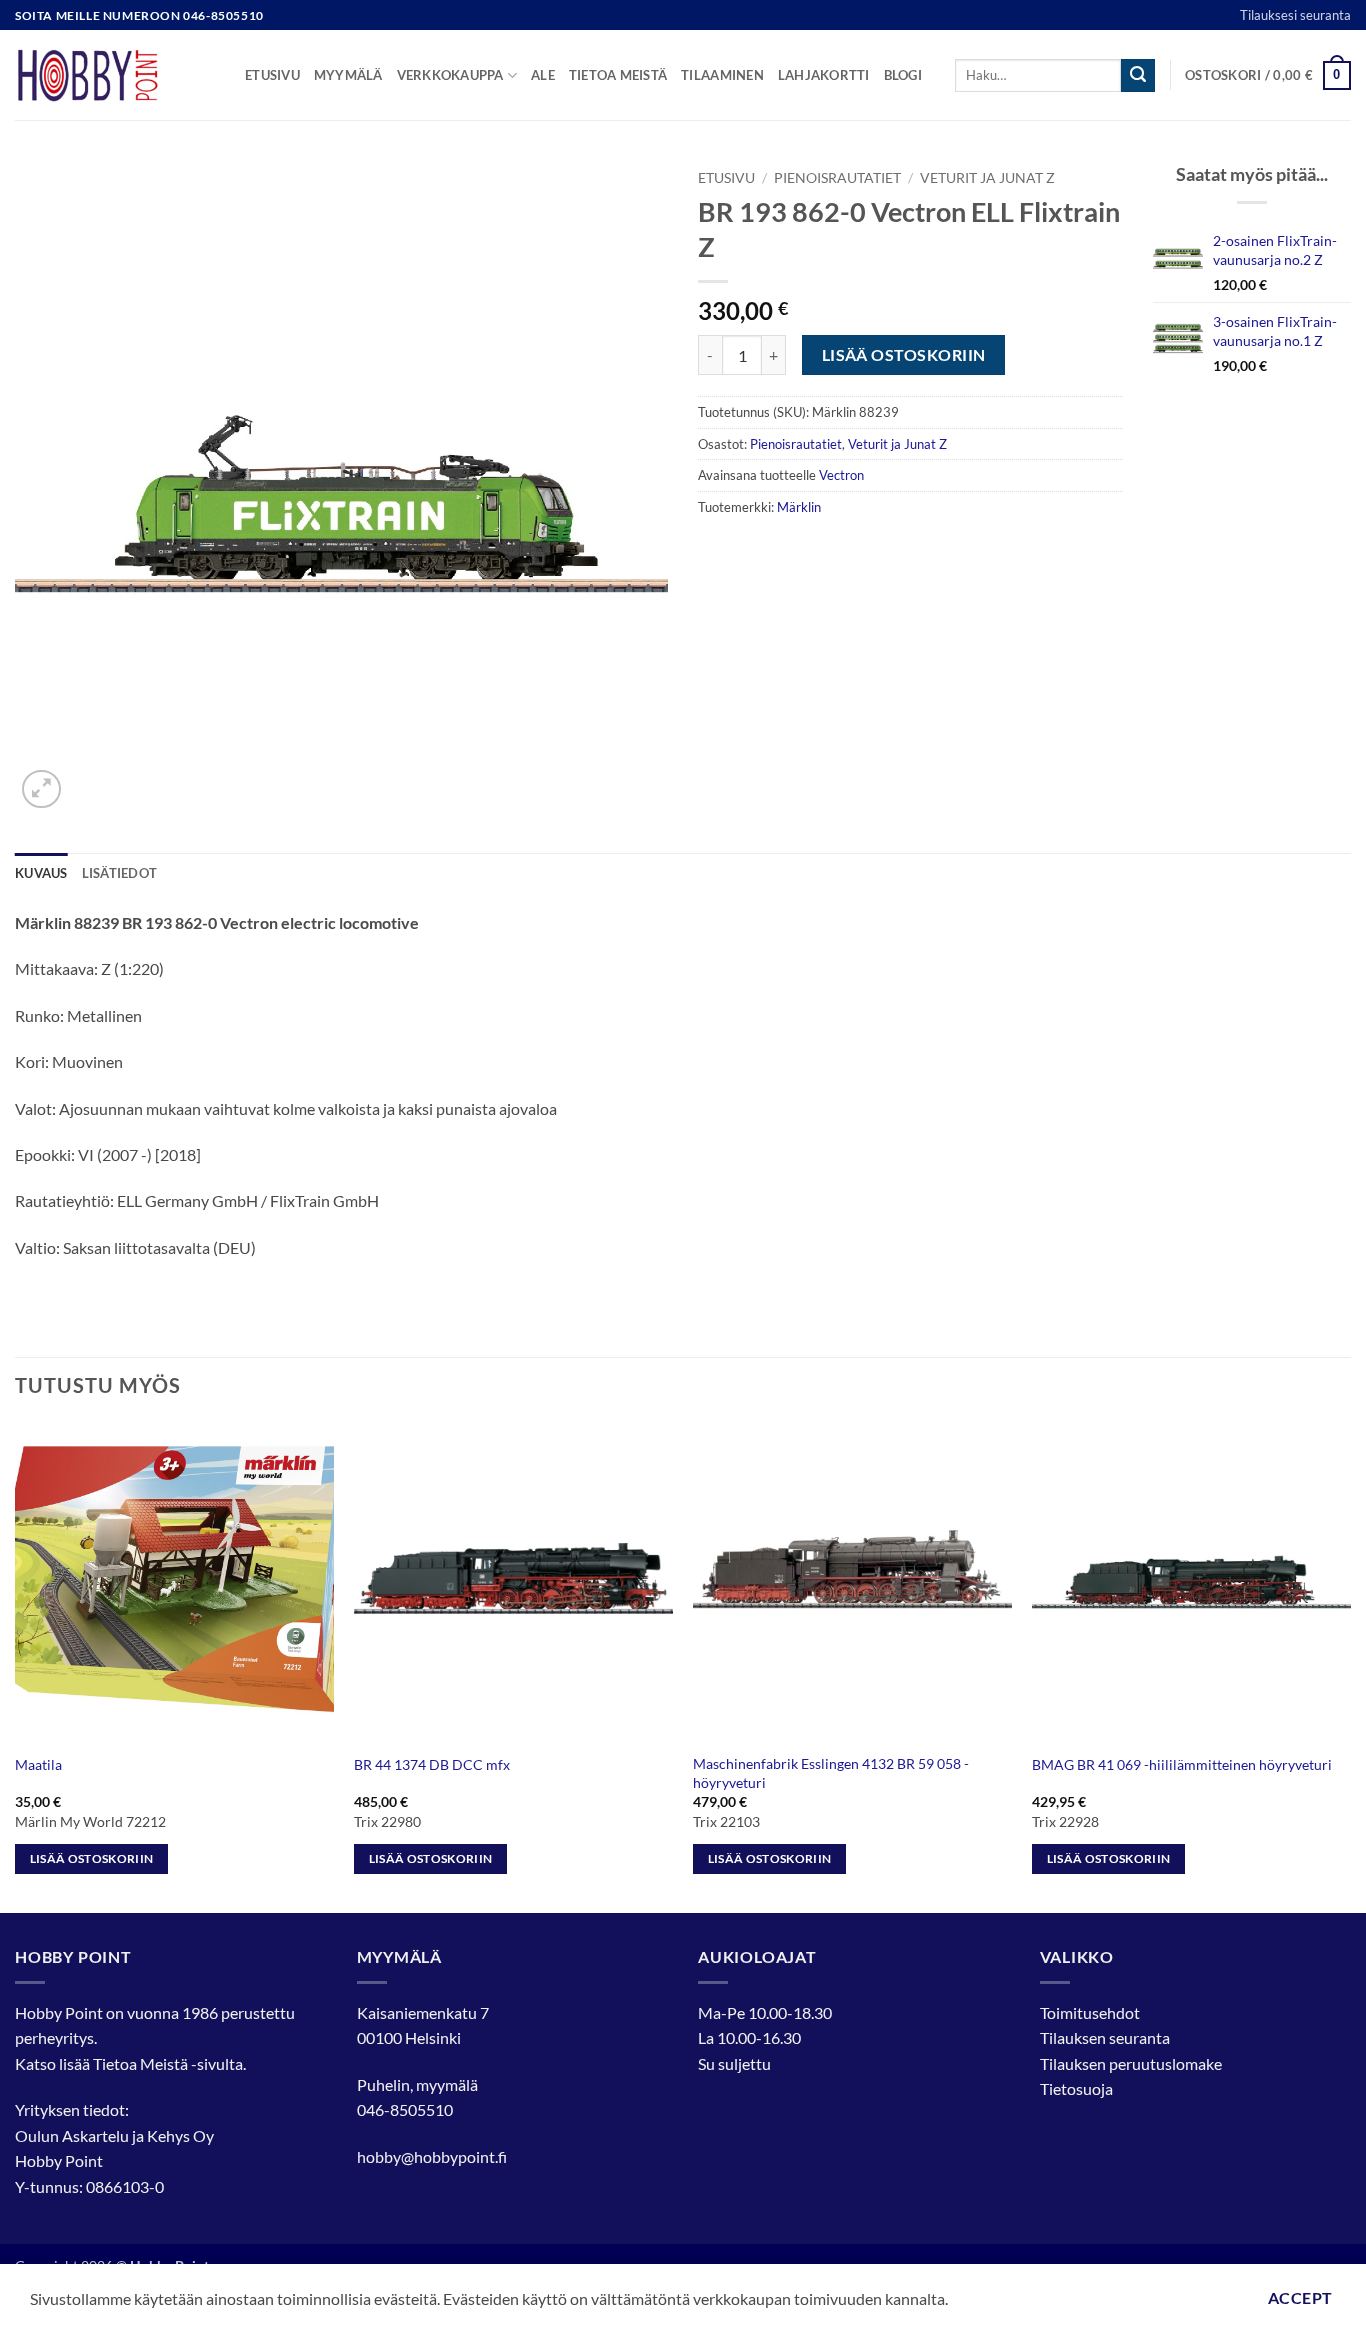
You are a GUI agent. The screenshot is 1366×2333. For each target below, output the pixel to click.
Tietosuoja (1076, 2088)
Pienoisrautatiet (837, 178)
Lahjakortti (824, 75)
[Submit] (1138, 76)
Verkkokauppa (450, 75)
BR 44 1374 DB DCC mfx (432, 1764)
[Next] (1350, 1665)
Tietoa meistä (618, 75)
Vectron (841, 475)
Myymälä (348, 75)
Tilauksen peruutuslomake (1131, 2063)
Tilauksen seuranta (1105, 2037)
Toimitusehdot (1090, 2012)
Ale (543, 75)
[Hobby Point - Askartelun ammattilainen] (115, 75)
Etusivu (272, 75)
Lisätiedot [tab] (120, 873)
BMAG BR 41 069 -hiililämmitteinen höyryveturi (1182, 1764)
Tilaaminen (722, 75)
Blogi (903, 75)
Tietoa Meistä (140, 2063)
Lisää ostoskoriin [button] (92, 1858)
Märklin (799, 507)
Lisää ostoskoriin (904, 355)
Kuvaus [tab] (41, 873)
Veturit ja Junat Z (987, 178)
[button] (1268, 76)
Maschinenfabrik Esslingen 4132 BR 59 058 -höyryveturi (831, 1773)
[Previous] (16, 1665)
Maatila (38, 1764)
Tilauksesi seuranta (1295, 15)
